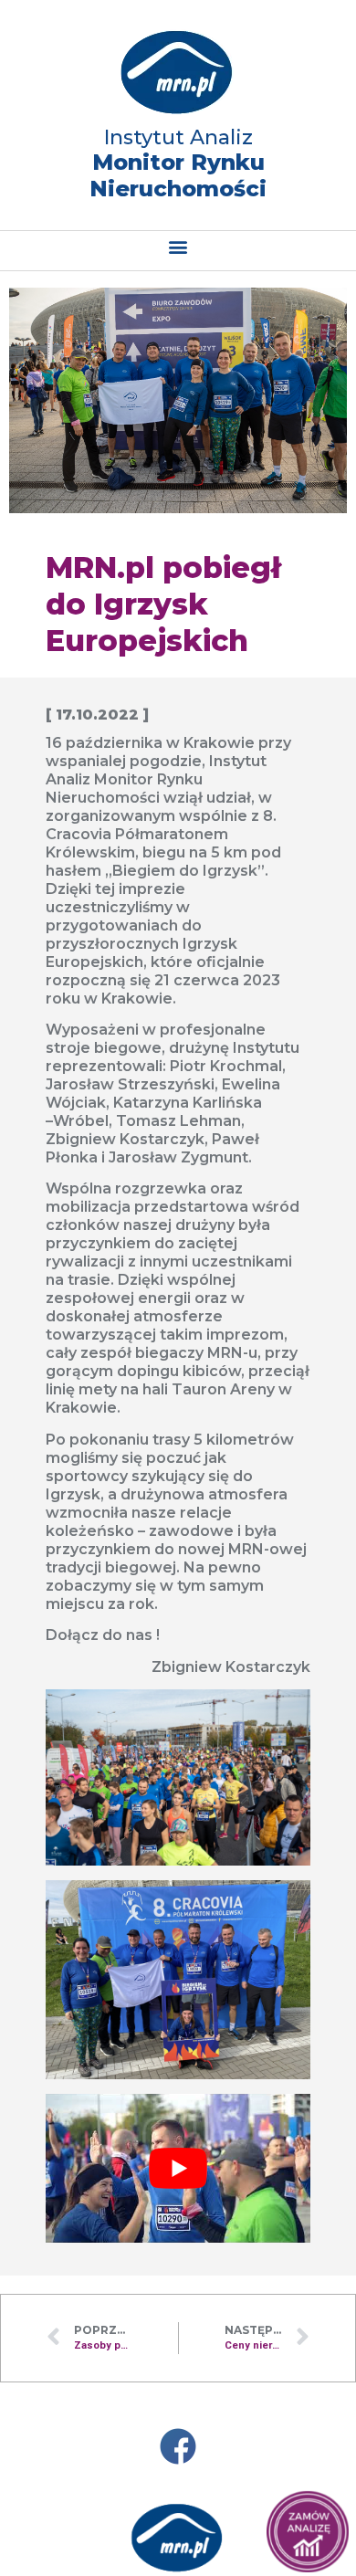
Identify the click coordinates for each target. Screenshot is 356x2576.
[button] (178, 246)
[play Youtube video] (178, 2168)
